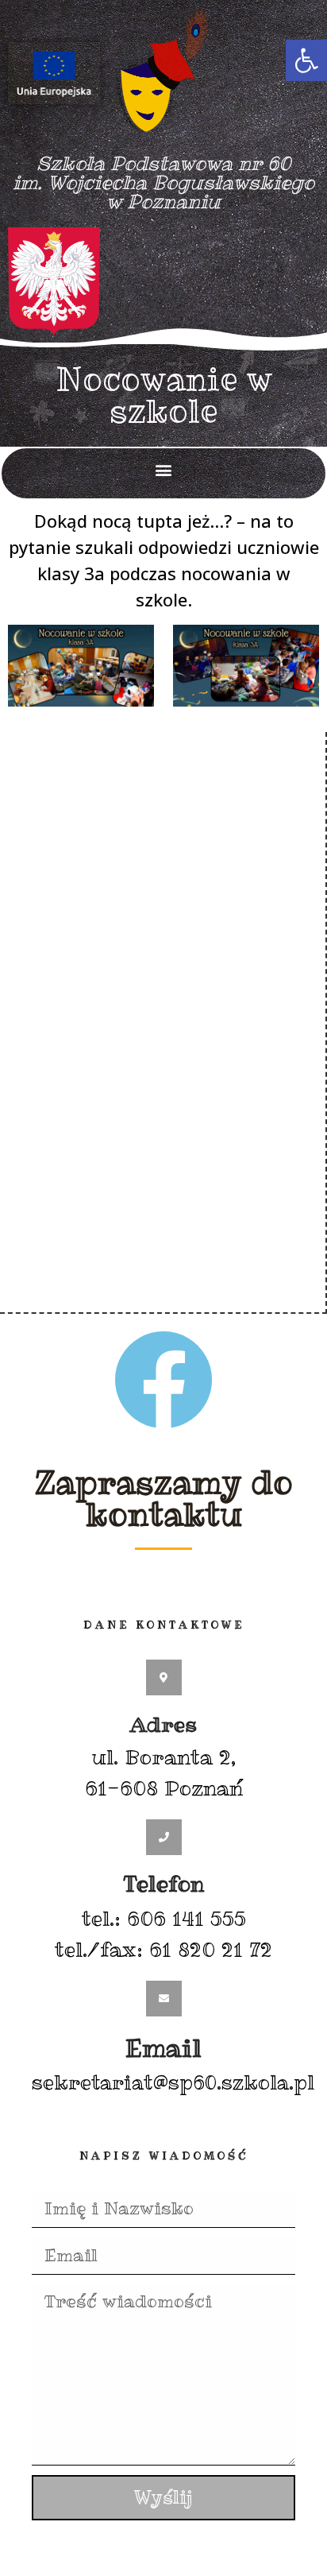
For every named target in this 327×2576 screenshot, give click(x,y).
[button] (306, 60)
